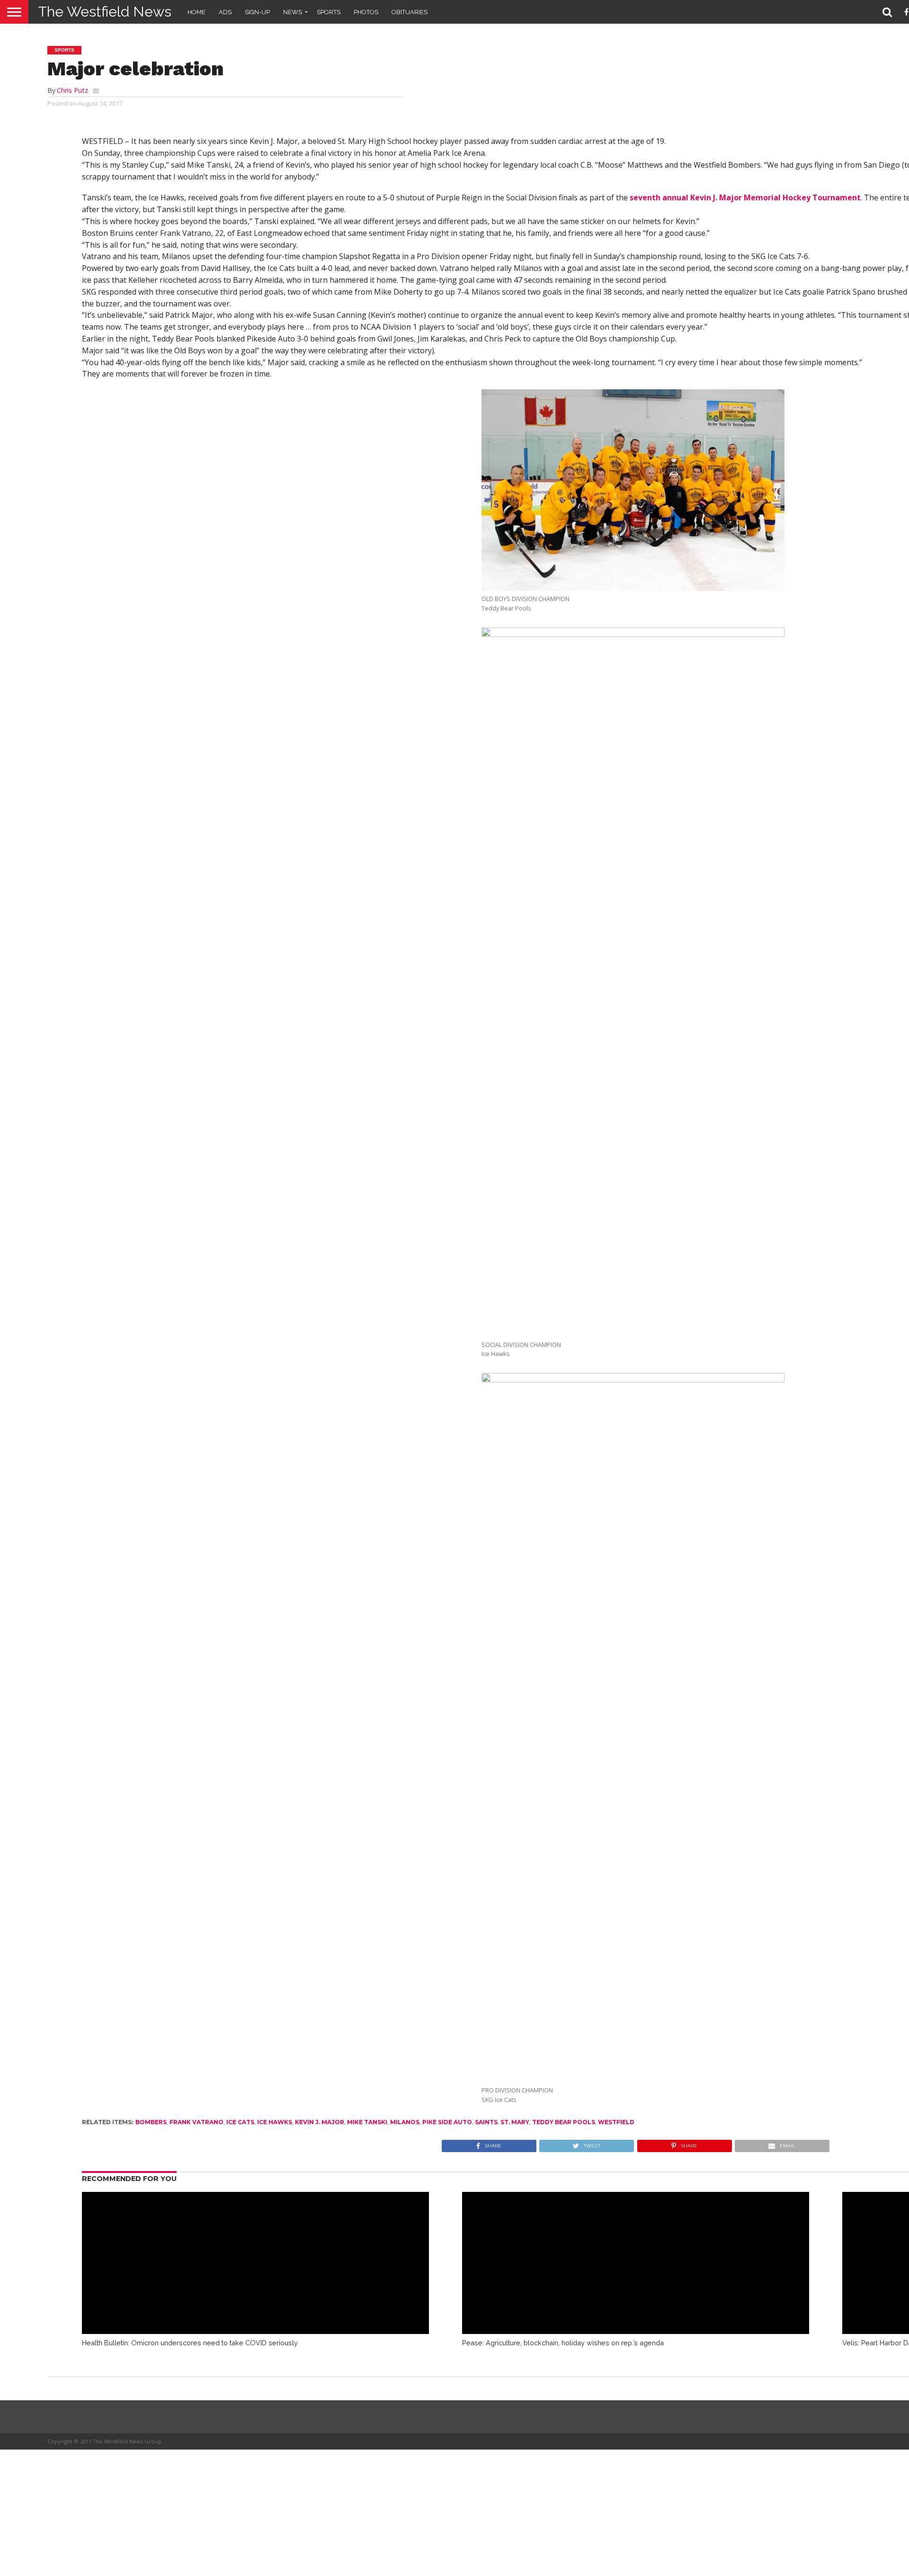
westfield (616, 2122)
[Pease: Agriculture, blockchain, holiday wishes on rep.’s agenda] (636, 2331)
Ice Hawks (275, 2122)
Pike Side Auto (447, 2122)
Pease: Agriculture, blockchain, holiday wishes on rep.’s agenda (563, 2343)
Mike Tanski (367, 2122)
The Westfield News (105, 12)
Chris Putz (72, 90)
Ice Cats (240, 2122)
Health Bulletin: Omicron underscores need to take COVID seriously (190, 2343)
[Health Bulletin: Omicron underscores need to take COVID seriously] (256, 2331)
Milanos (405, 2122)
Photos (366, 12)
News (293, 12)
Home (196, 12)
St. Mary (515, 2122)
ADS (225, 12)
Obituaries (410, 12)
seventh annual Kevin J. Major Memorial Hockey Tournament (745, 197)
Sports (329, 12)
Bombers (151, 2122)
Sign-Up (257, 12)
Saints (486, 2122)
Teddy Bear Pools (564, 2122)
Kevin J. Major (320, 2122)
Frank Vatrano (196, 2122)
